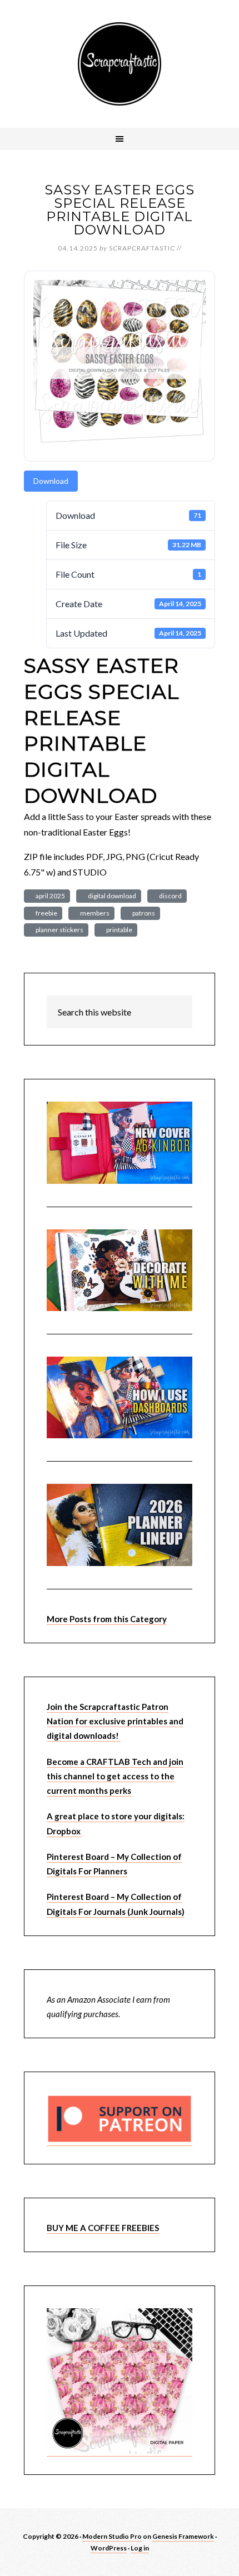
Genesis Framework (183, 2536)
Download (51, 481)
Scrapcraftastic (120, 64)
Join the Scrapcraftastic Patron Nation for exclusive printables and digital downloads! (115, 1721)
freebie (45, 913)
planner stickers (58, 930)
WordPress (109, 2548)
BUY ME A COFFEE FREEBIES (103, 2228)
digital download (111, 896)
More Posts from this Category (107, 1619)
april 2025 (49, 896)
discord (169, 896)
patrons (143, 913)
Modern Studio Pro (112, 2536)
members (94, 913)
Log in (140, 2548)
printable (118, 930)
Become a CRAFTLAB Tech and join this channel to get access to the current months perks (115, 1776)
